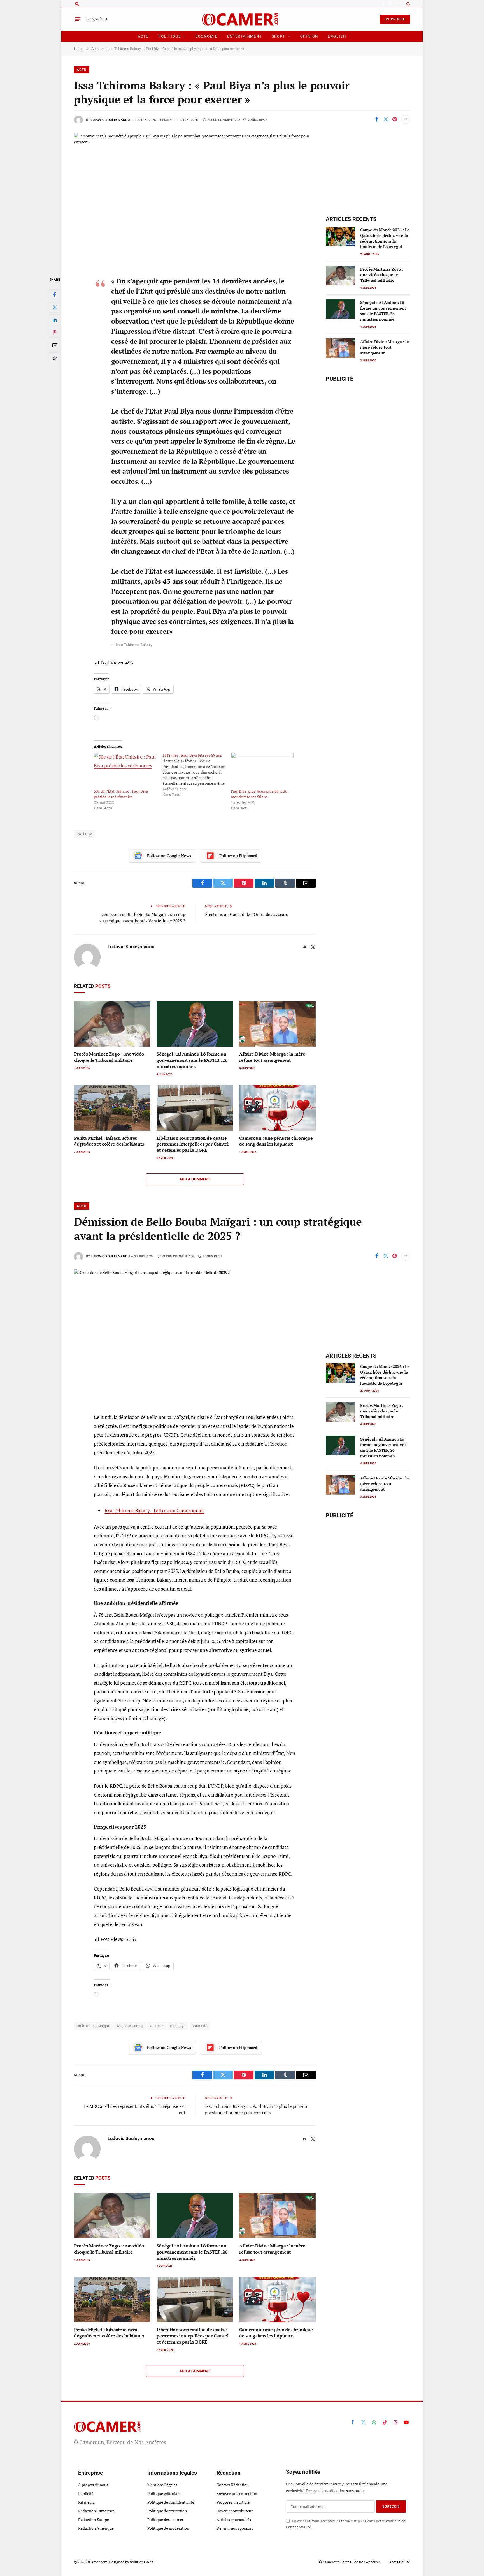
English (337, 36)
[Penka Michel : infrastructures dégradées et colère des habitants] (112, 1108)
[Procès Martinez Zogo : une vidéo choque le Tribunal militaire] (112, 1024)
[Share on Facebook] (377, 119)
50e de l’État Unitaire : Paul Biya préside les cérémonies (121, 794)
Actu (143, 36)
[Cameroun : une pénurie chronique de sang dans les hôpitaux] (277, 1108)
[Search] (76, 4)
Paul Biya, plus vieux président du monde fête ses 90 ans (259, 794)
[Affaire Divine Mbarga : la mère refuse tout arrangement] (277, 1024)
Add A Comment (195, 1179)
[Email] (55, 345)
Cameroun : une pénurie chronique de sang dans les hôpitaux (276, 1141)
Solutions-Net (142, 2562)
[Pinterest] (55, 333)
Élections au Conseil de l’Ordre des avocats (246, 914)
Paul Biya (85, 834)
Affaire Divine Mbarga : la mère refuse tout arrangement (272, 1057)
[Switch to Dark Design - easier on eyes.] (408, 4)
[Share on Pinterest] (395, 119)
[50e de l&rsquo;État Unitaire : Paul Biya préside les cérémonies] (125, 770)
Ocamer (156, 2026)
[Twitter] (55, 307)
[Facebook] (55, 295)
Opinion (309, 36)
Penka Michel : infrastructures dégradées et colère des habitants (109, 1141)
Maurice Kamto (130, 2026)
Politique (169, 36)
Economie (207, 36)
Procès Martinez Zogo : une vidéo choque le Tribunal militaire (109, 1057)
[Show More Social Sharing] (406, 119)
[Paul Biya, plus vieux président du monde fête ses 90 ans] (262, 770)
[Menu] (78, 19)
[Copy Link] (55, 358)
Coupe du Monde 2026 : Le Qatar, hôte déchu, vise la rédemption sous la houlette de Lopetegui (385, 238)
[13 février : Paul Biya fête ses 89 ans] (197, 775)
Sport (279, 36)
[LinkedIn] (55, 320)
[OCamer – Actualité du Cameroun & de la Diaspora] (242, 19)
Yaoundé (200, 2026)
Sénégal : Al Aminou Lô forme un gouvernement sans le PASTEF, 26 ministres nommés (192, 1060)
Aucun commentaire (224, 120)
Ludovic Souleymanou (110, 120)
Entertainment (245, 36)
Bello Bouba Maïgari (93, 2026)
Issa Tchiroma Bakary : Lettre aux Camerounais (154, 1510)
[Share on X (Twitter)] (386, 119)
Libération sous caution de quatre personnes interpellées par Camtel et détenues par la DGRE (193, 1144)
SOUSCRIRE (395, 19)
